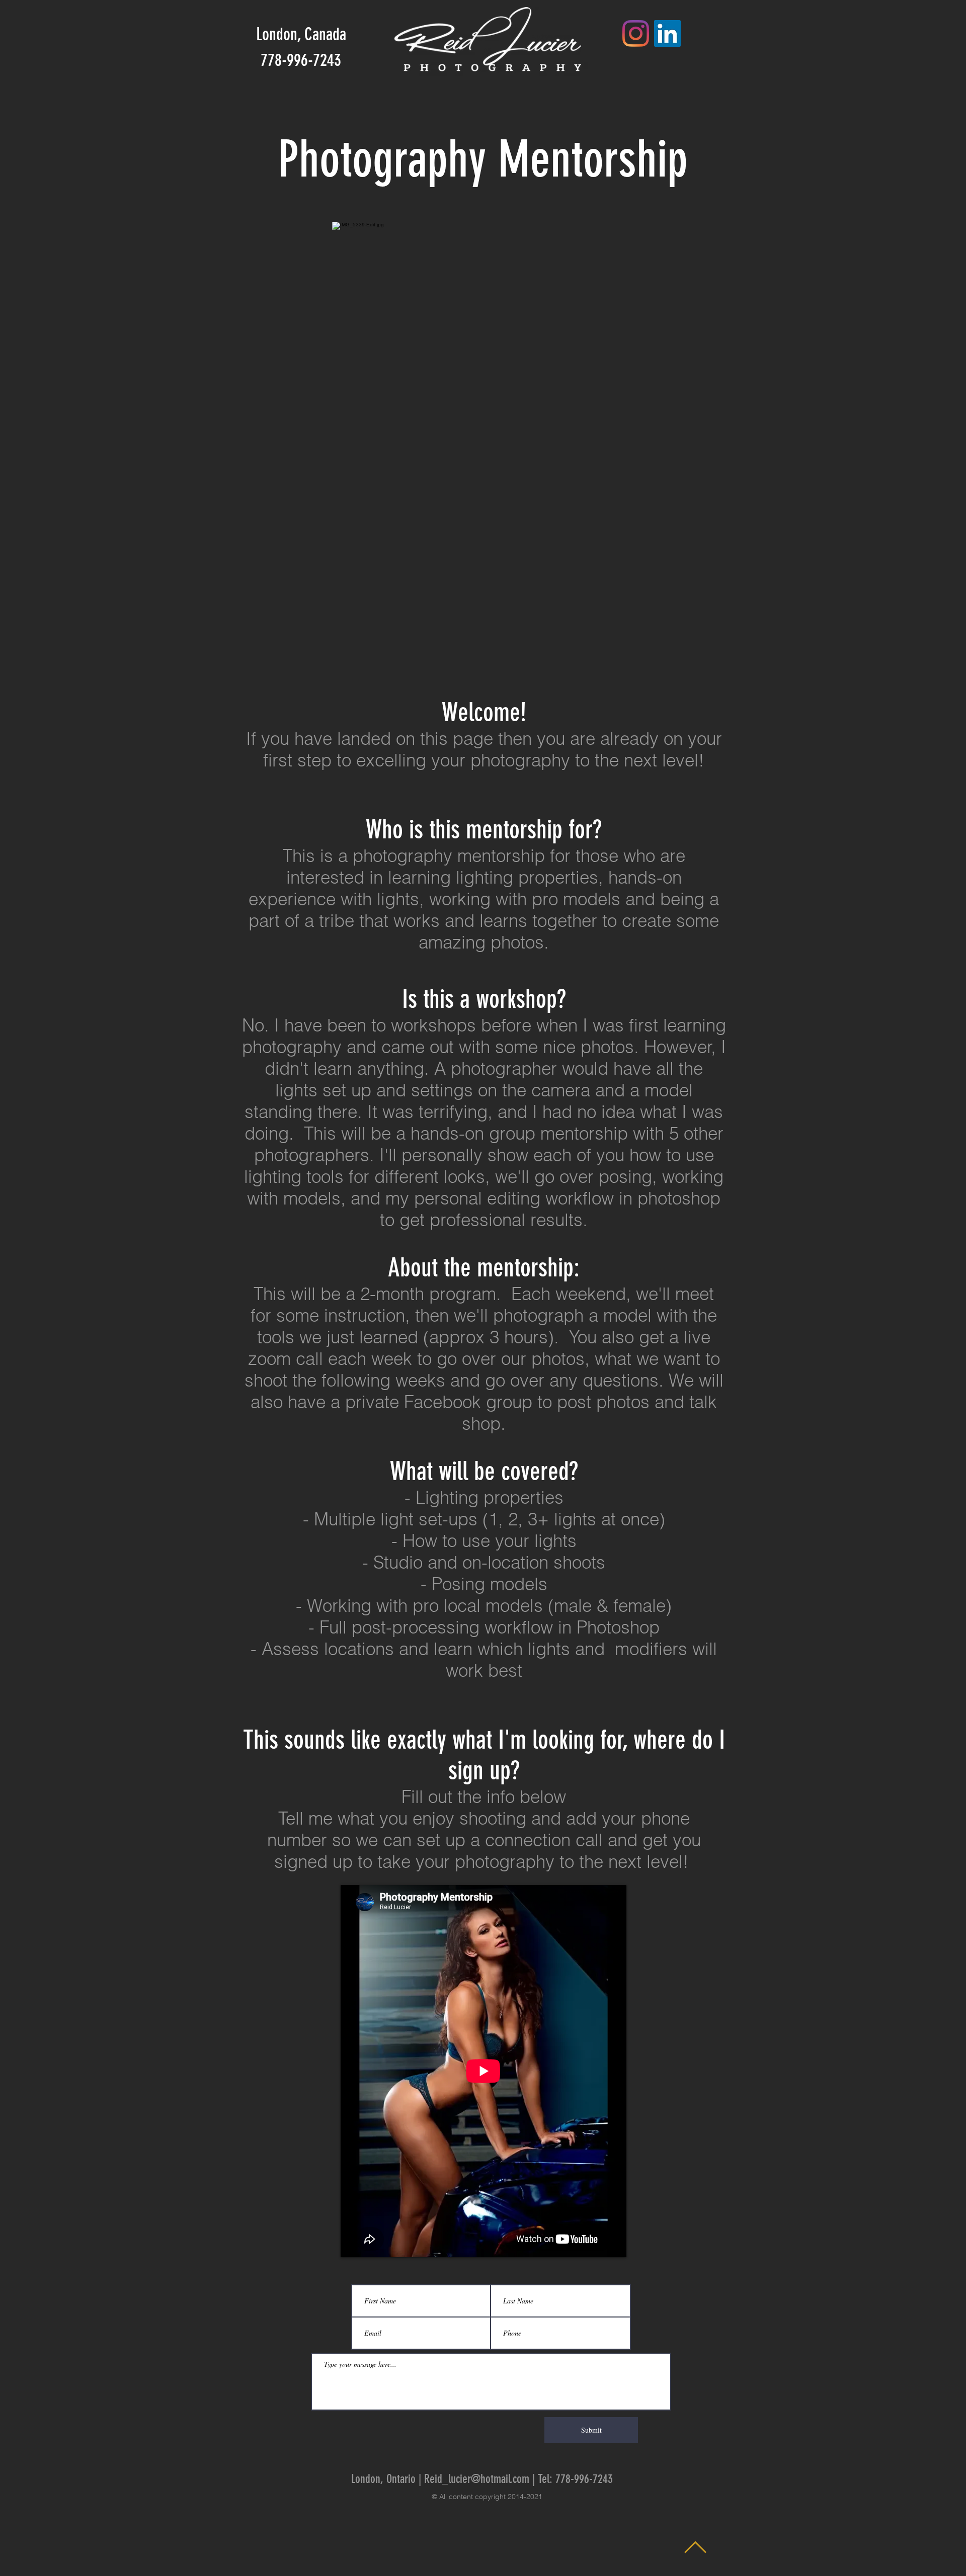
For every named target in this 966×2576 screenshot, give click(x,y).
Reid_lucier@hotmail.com (477, 2479)
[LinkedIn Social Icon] (667, 33)
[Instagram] (636, 33)
